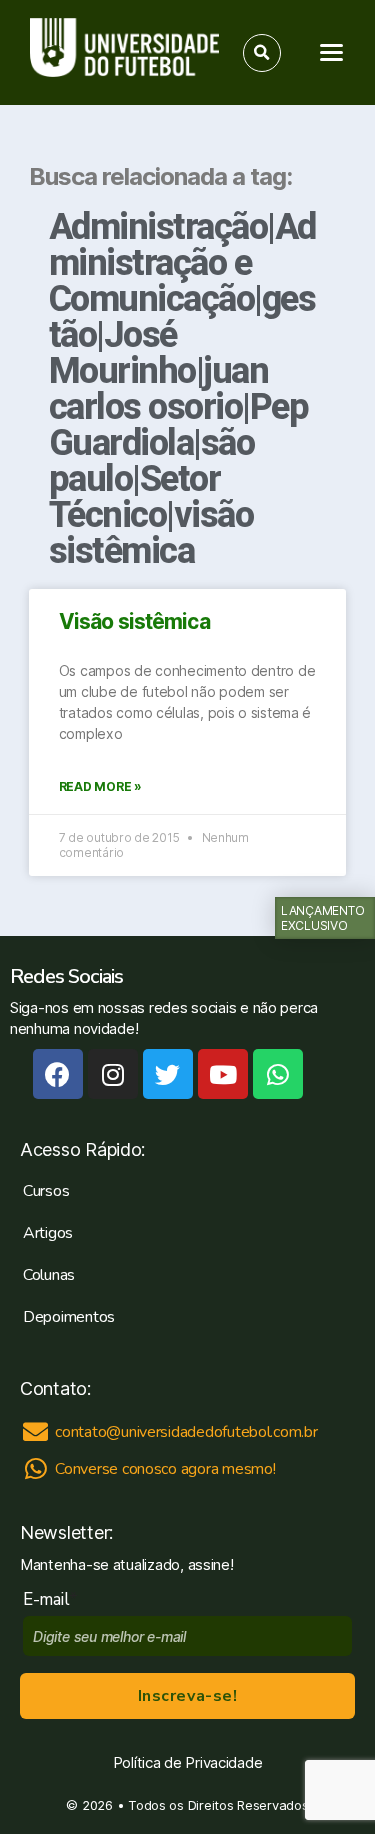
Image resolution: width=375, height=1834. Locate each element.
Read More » (100, 786)
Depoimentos (69, 1317)
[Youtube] (223, 1074)
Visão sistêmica (134, 621)
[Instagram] (113, 1074)
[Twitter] (168, 1074)
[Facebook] (58, 1074)
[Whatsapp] (278, 1074)
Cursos (46, 1191)
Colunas (49, 1275)
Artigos (48, 1233)
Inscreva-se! (187, 1696)
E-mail (50, 1599)
